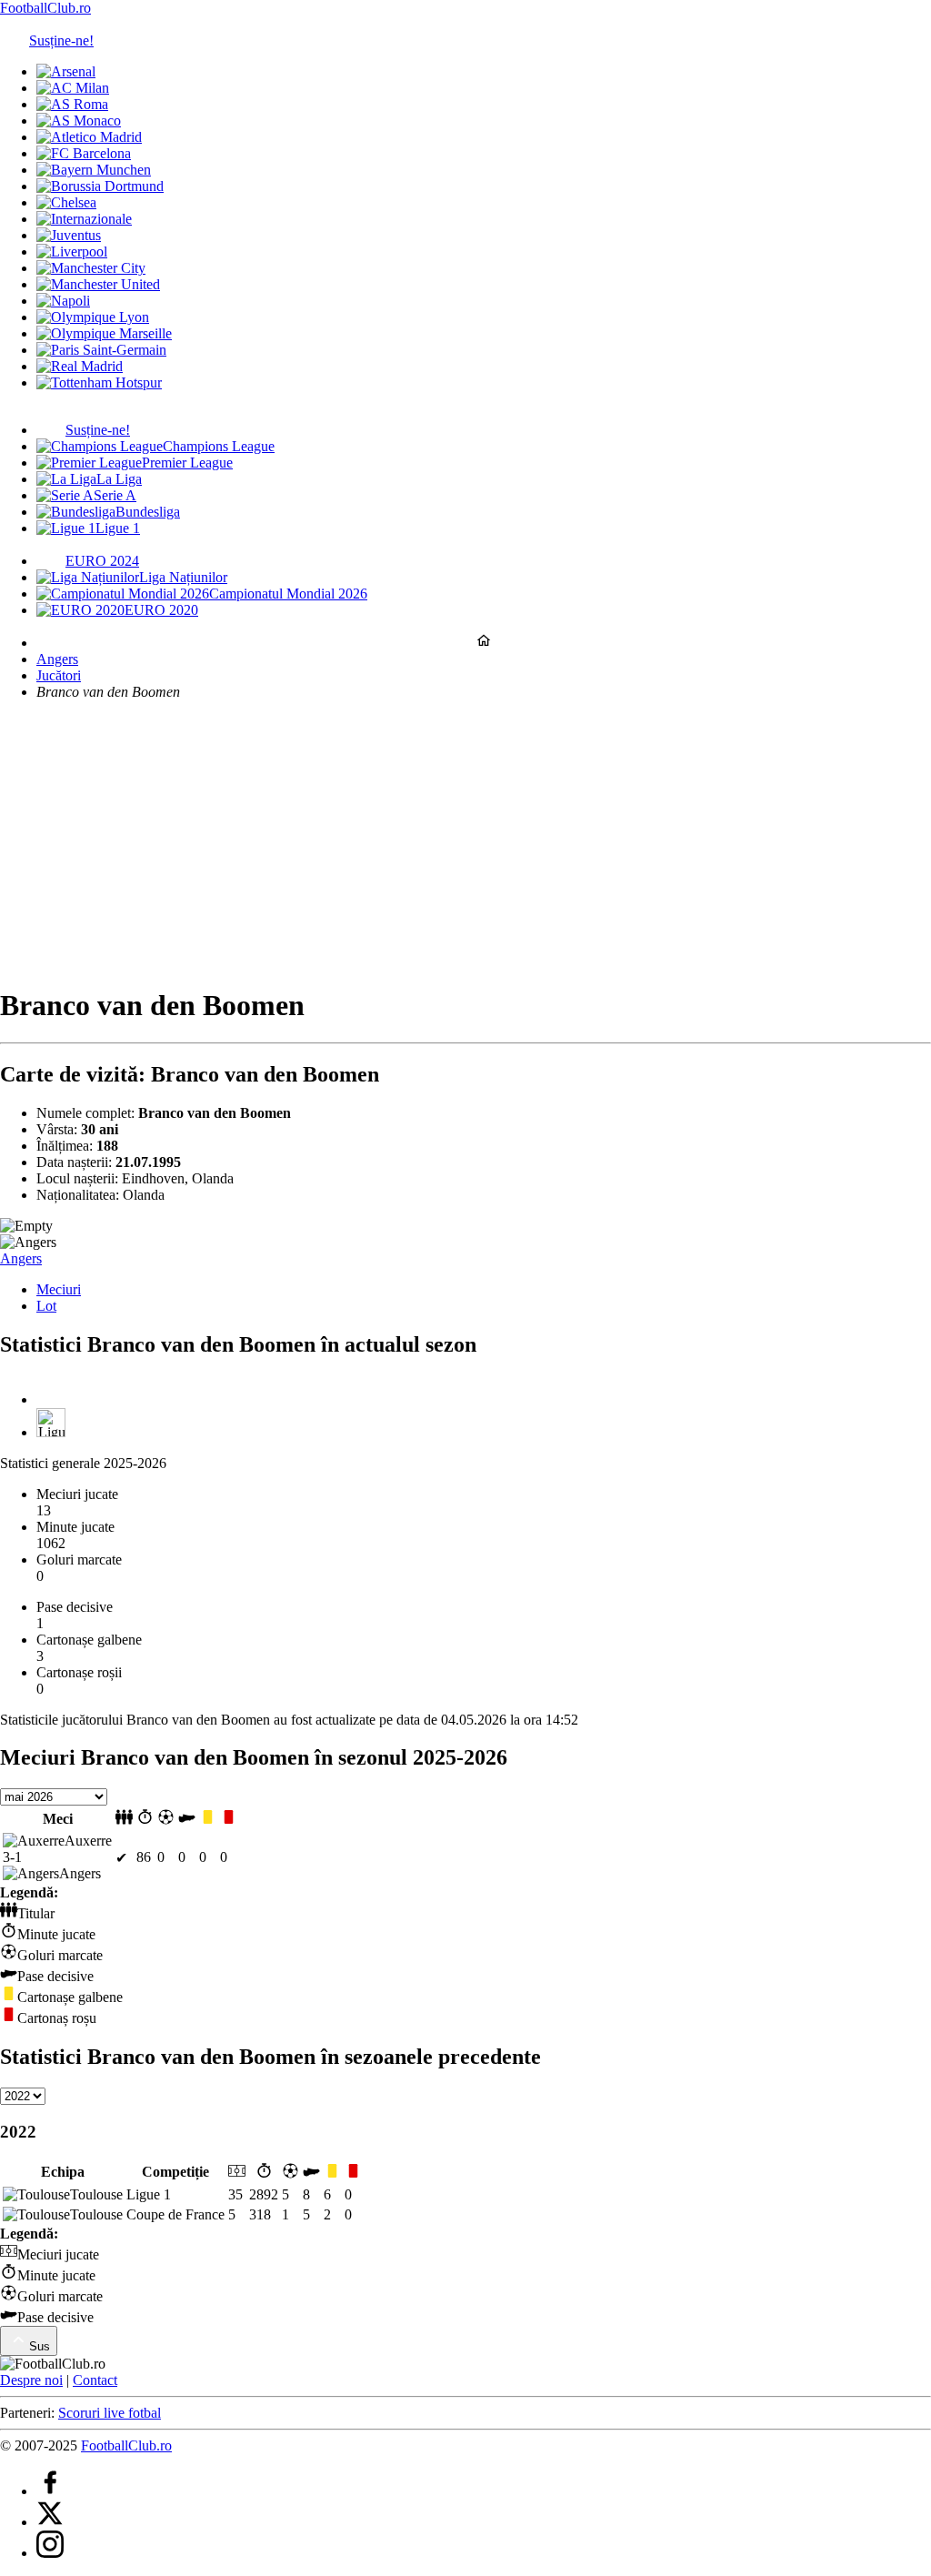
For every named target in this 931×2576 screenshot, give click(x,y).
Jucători (59, 675)
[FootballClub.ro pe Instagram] (50, 2553)
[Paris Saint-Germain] (101, 350)
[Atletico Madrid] (89, 137)
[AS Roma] (72, 104)
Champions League (219, 446)
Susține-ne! (61, 40)
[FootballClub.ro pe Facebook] (50, 2491)
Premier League (187, 463)
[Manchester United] (98, 284)
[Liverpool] (72, 252)
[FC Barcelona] (84, 153)
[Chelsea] (66, 202)
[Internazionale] (84, 219)
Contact (95, 2380)
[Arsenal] (66, 71)
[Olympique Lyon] (93, 317)
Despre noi (31, 2380)
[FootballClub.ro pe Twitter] (50, 2522)
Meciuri (59, 1289)
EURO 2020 (161, 610)
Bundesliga (148, 512)
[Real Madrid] (80, 366)
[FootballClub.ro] (484, 643)
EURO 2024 (102, 561)
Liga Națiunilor (183, 577)
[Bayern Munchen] (94, 170)
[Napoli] (63, 301)
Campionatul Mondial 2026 (288, 594)
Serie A (115, 495)
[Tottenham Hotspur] (99, 382)
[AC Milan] (73, 88)
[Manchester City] (91, 268)
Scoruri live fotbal (110, 2413)
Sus (40, 2346)
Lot (46, 1306)
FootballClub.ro (45, 8)
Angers (57, 659)
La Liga (119, 479)
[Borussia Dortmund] (100, 186)
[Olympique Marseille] (104, 333)
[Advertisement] (465, 842)
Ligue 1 (118, 528)
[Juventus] (69, 235)
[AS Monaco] (79, 121)
